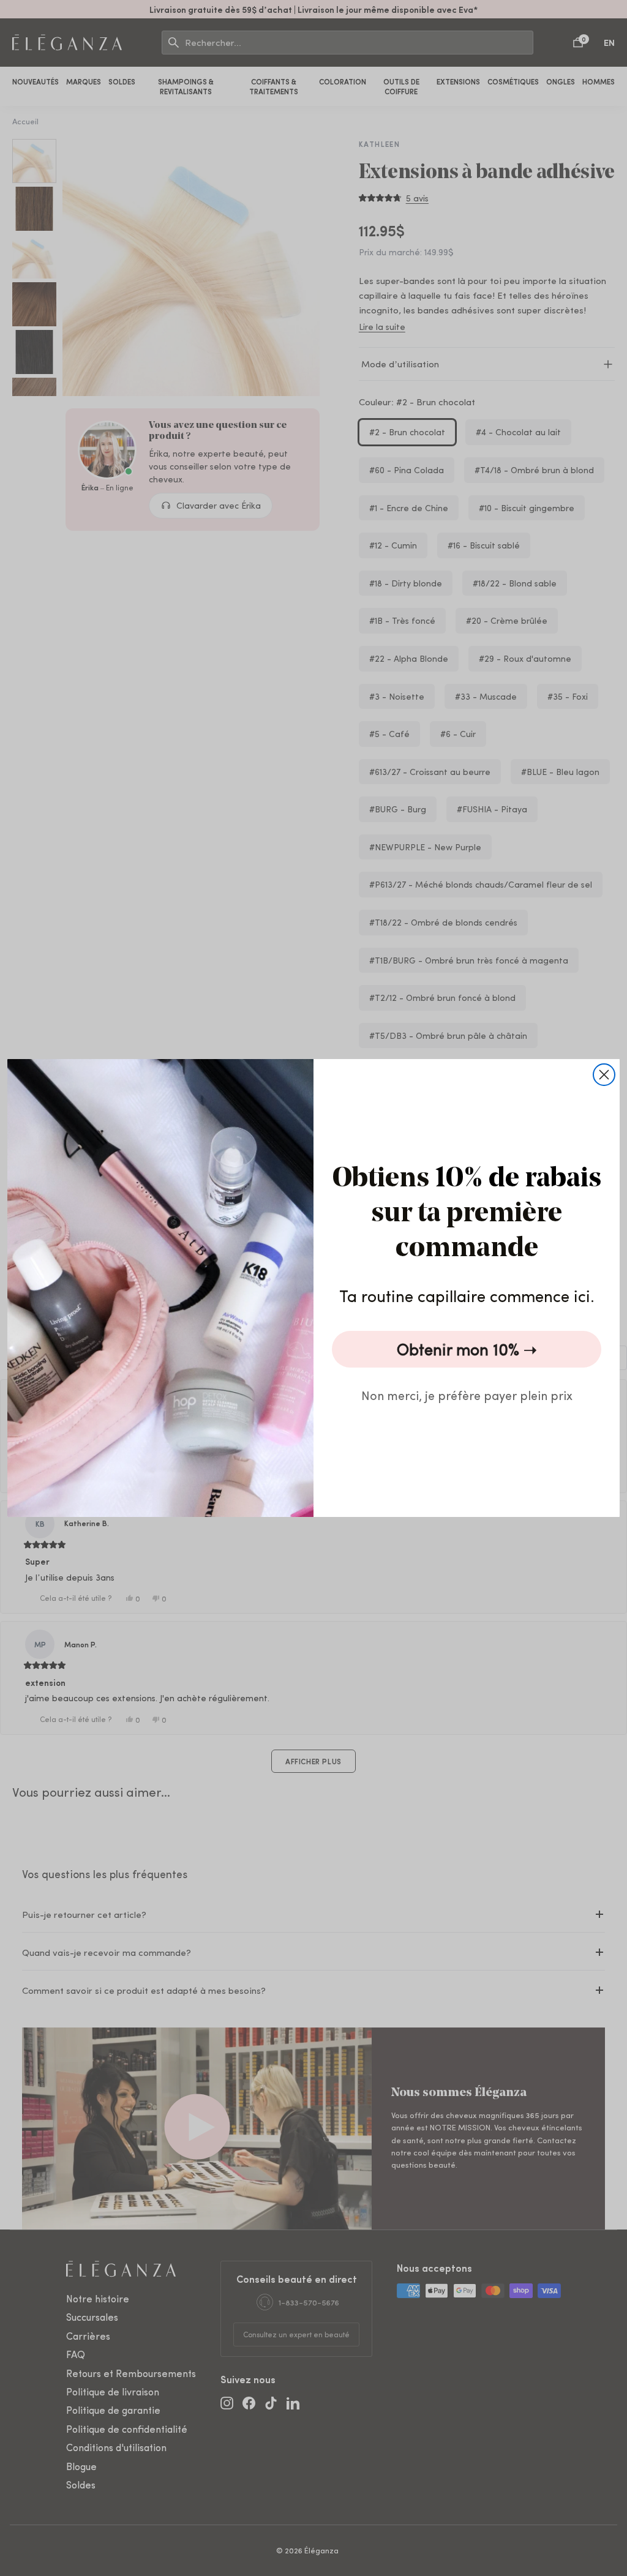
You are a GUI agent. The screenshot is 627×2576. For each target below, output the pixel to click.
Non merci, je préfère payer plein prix (467, 1395)
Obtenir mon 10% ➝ (467, 1349)
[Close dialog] (604, 1075)
